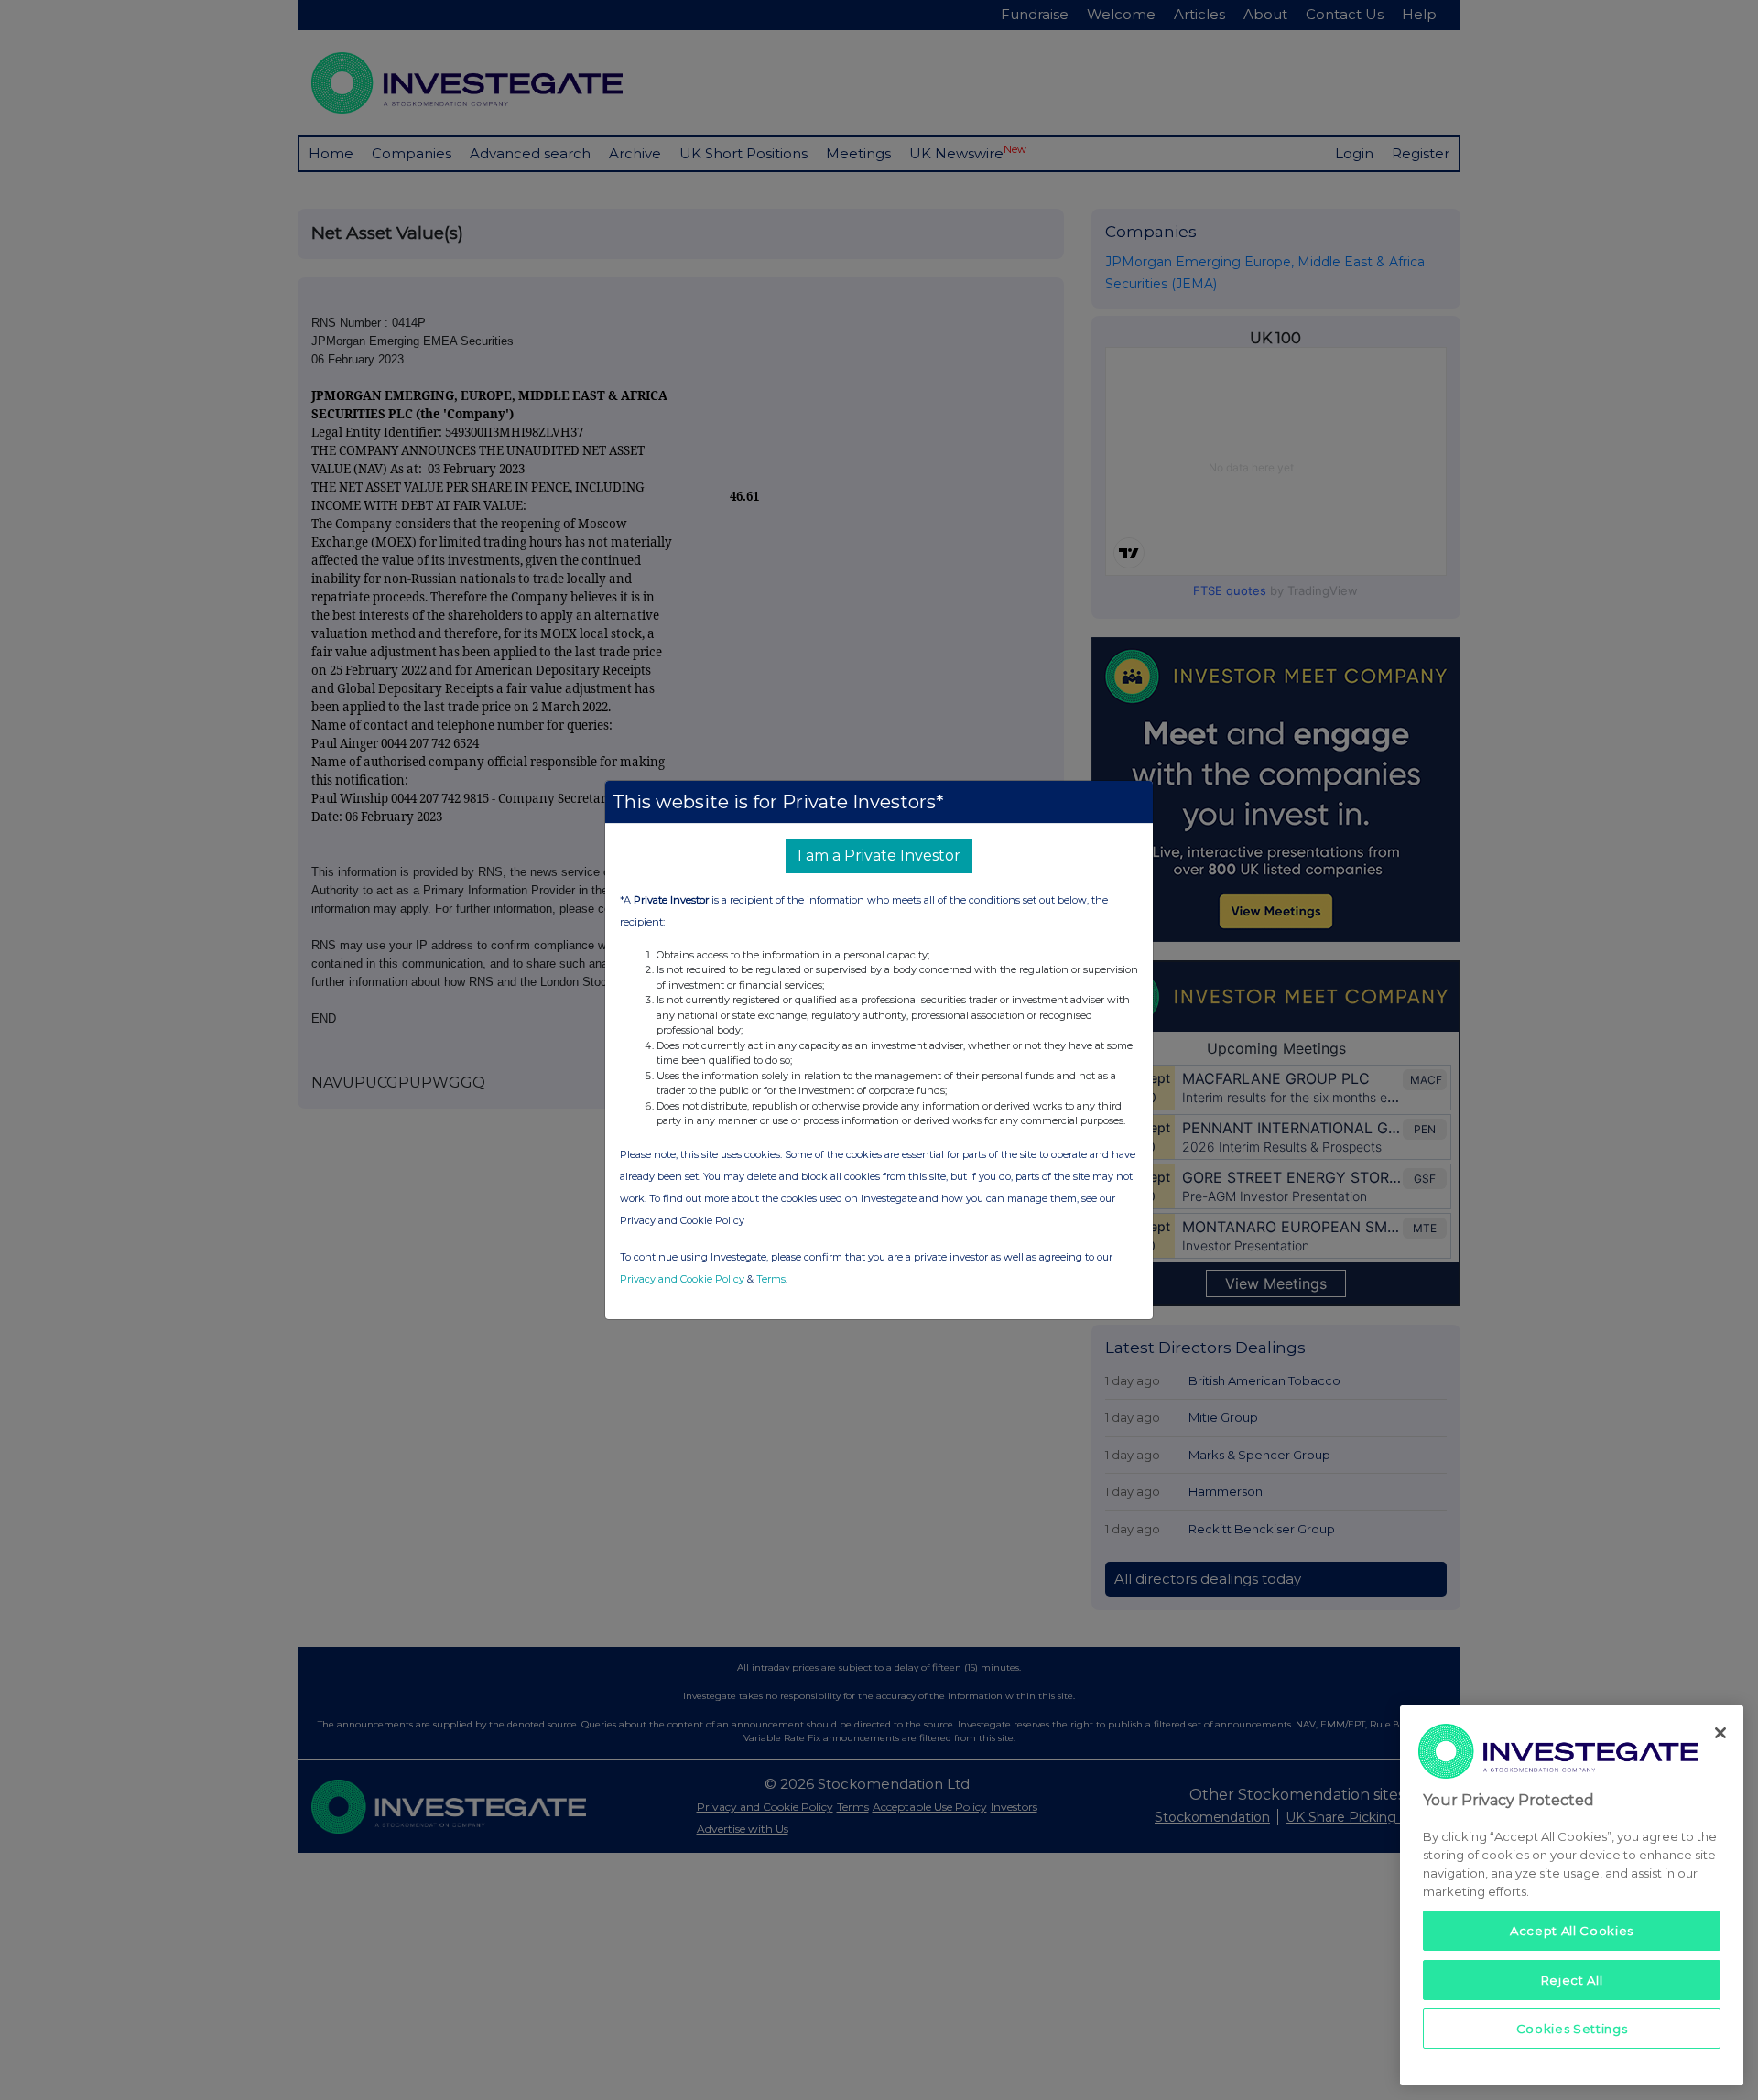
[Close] (1720, 1733)
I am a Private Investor (879, 855)
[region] (1572, 1895)
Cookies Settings (1572, 2029)
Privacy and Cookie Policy (682, 1279)
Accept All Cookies (1572, 1930)
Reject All (1572, 1979)
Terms (771, 1279)
